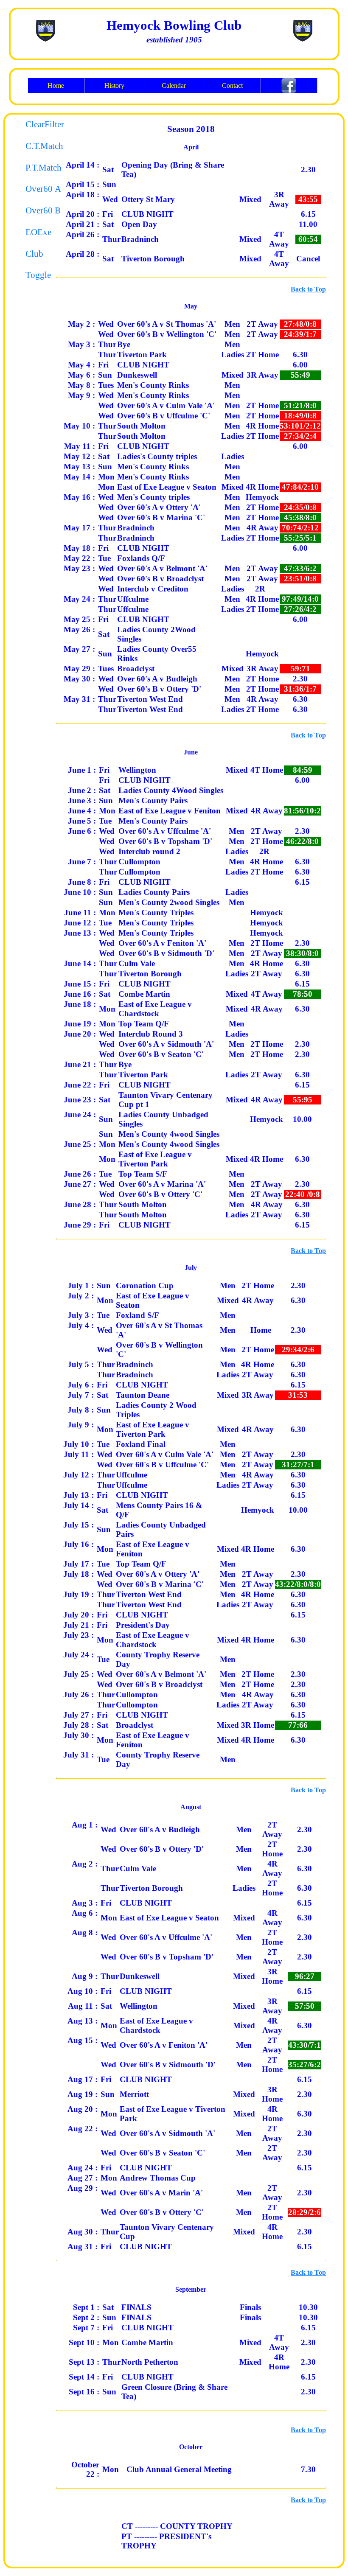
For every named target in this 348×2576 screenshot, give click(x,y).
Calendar (174, 85)
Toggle (34, 275)
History (114, 85)
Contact (232, 85)
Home (56, 85)
